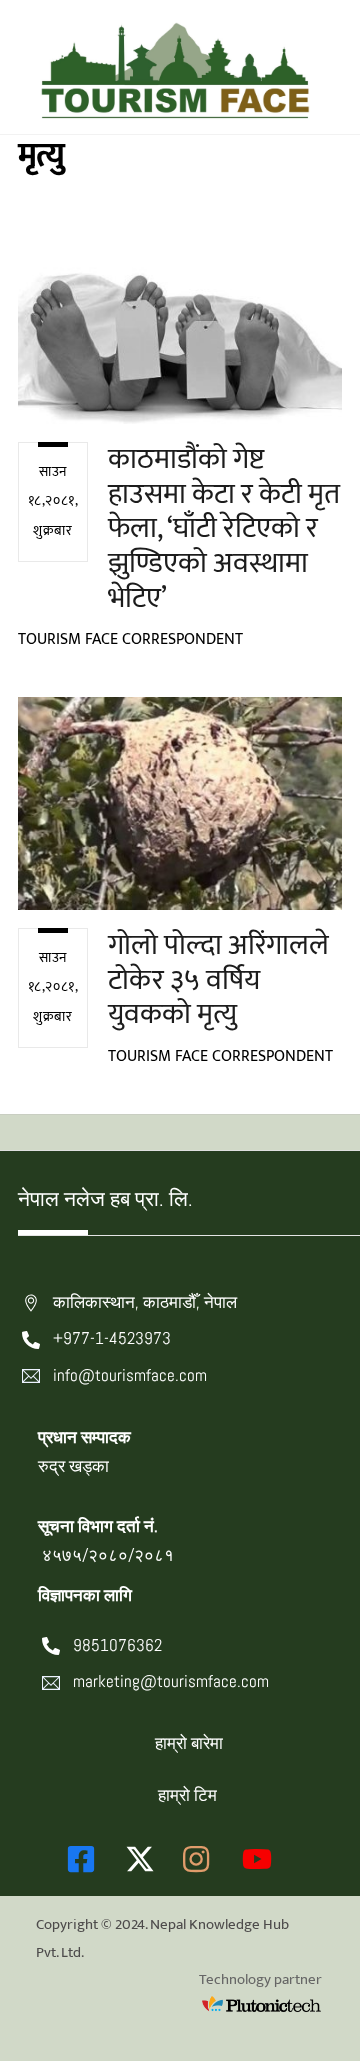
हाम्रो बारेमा (189, 1743)
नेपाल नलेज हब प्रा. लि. (105, 1199)
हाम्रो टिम (187, 1795)
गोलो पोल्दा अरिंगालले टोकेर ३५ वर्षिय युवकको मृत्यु (218, 979)
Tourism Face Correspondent (130, 639)
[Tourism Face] (175, 110)
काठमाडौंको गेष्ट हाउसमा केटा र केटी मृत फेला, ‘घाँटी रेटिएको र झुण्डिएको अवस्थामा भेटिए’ (224, 528)
